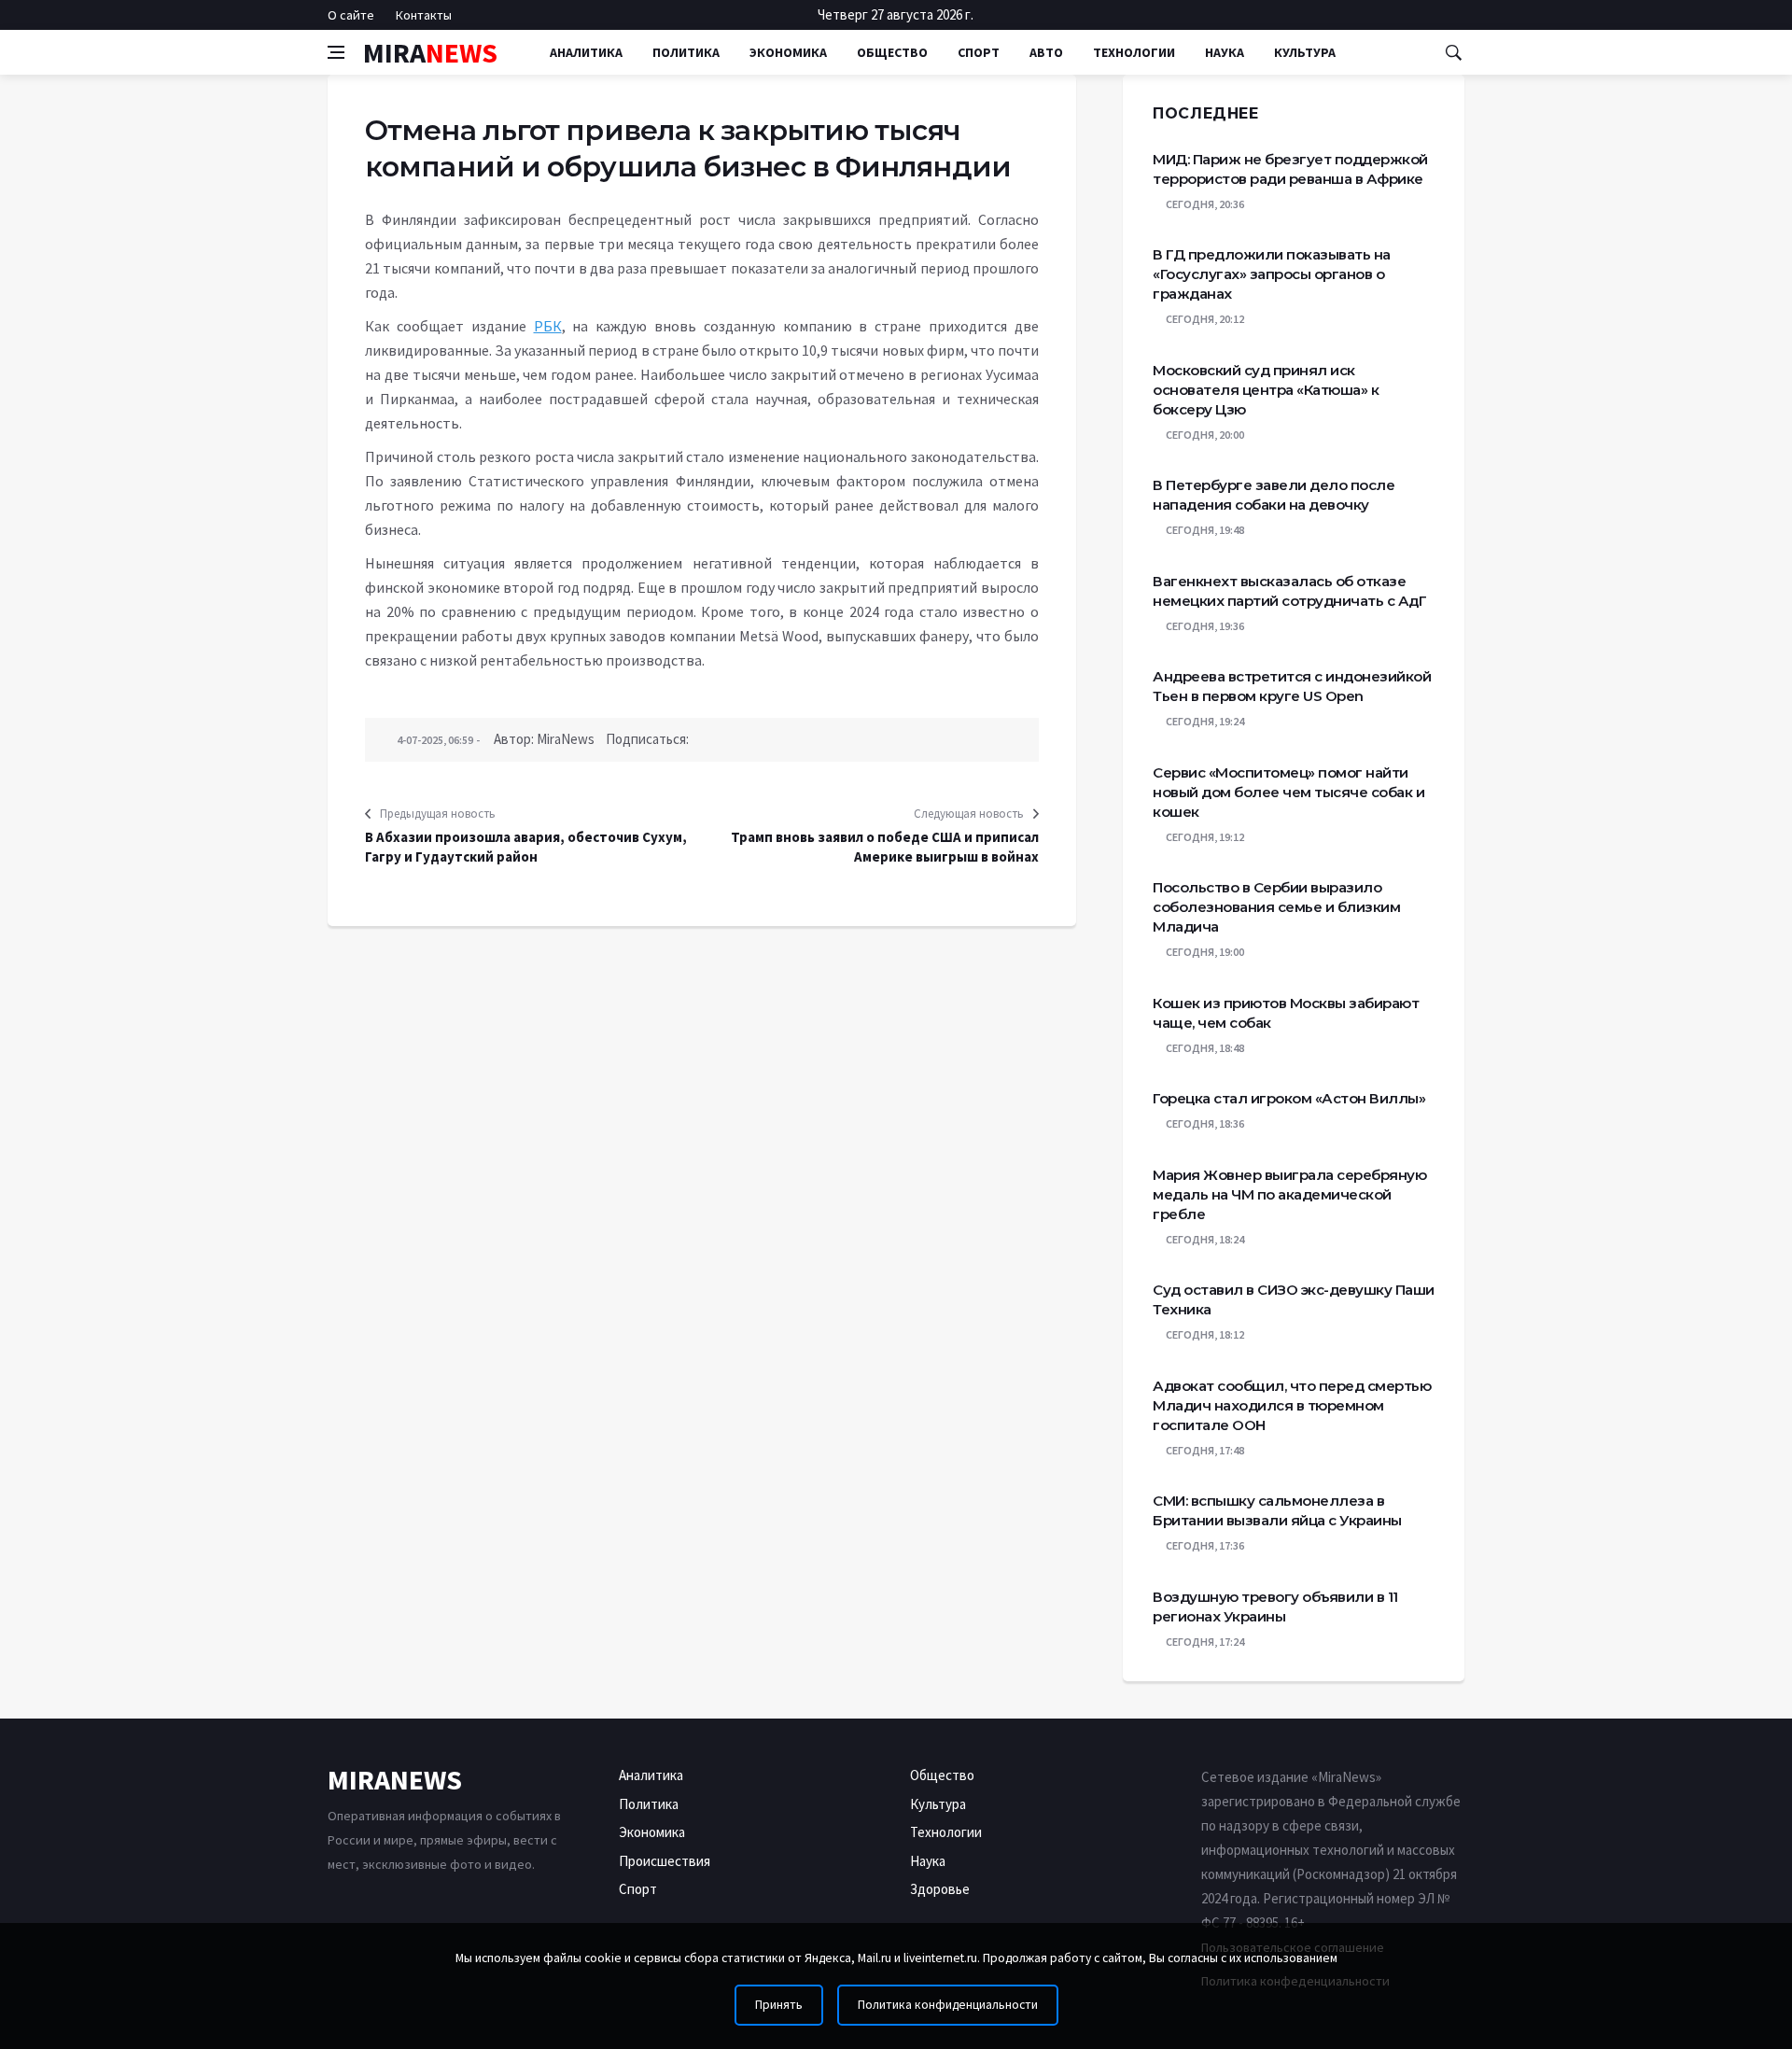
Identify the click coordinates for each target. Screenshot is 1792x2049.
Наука (1225, 52)
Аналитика (586, 52)
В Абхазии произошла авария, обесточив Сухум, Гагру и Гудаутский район (526, 847)
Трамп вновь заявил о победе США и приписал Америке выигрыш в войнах (885, 847)
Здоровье (940, 1889)
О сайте (351, 15)
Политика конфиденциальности (948, 2005)
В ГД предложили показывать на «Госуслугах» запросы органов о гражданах (1272, 274)
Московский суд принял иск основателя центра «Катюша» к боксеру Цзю (1266, 390)
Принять (779, 2005)
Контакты (424, 15)
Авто (1046, 52)
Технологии (1134, 52)
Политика (686, 52)
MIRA (430, 52)
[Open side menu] (336, 52)
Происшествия (665, 1861)
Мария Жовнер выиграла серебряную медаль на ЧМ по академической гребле (1289, 1194)
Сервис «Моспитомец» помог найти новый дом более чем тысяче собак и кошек (1288, 792)
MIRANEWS (395, 1779)
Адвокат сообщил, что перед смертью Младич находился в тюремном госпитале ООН (1292, 1405)
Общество (892, 52)
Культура (1305, 52)
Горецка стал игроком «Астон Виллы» (1289, 1098)
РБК (548, 326)
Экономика (788, 52)
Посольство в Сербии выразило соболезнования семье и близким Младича (1276, 907)
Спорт (979, 52)
